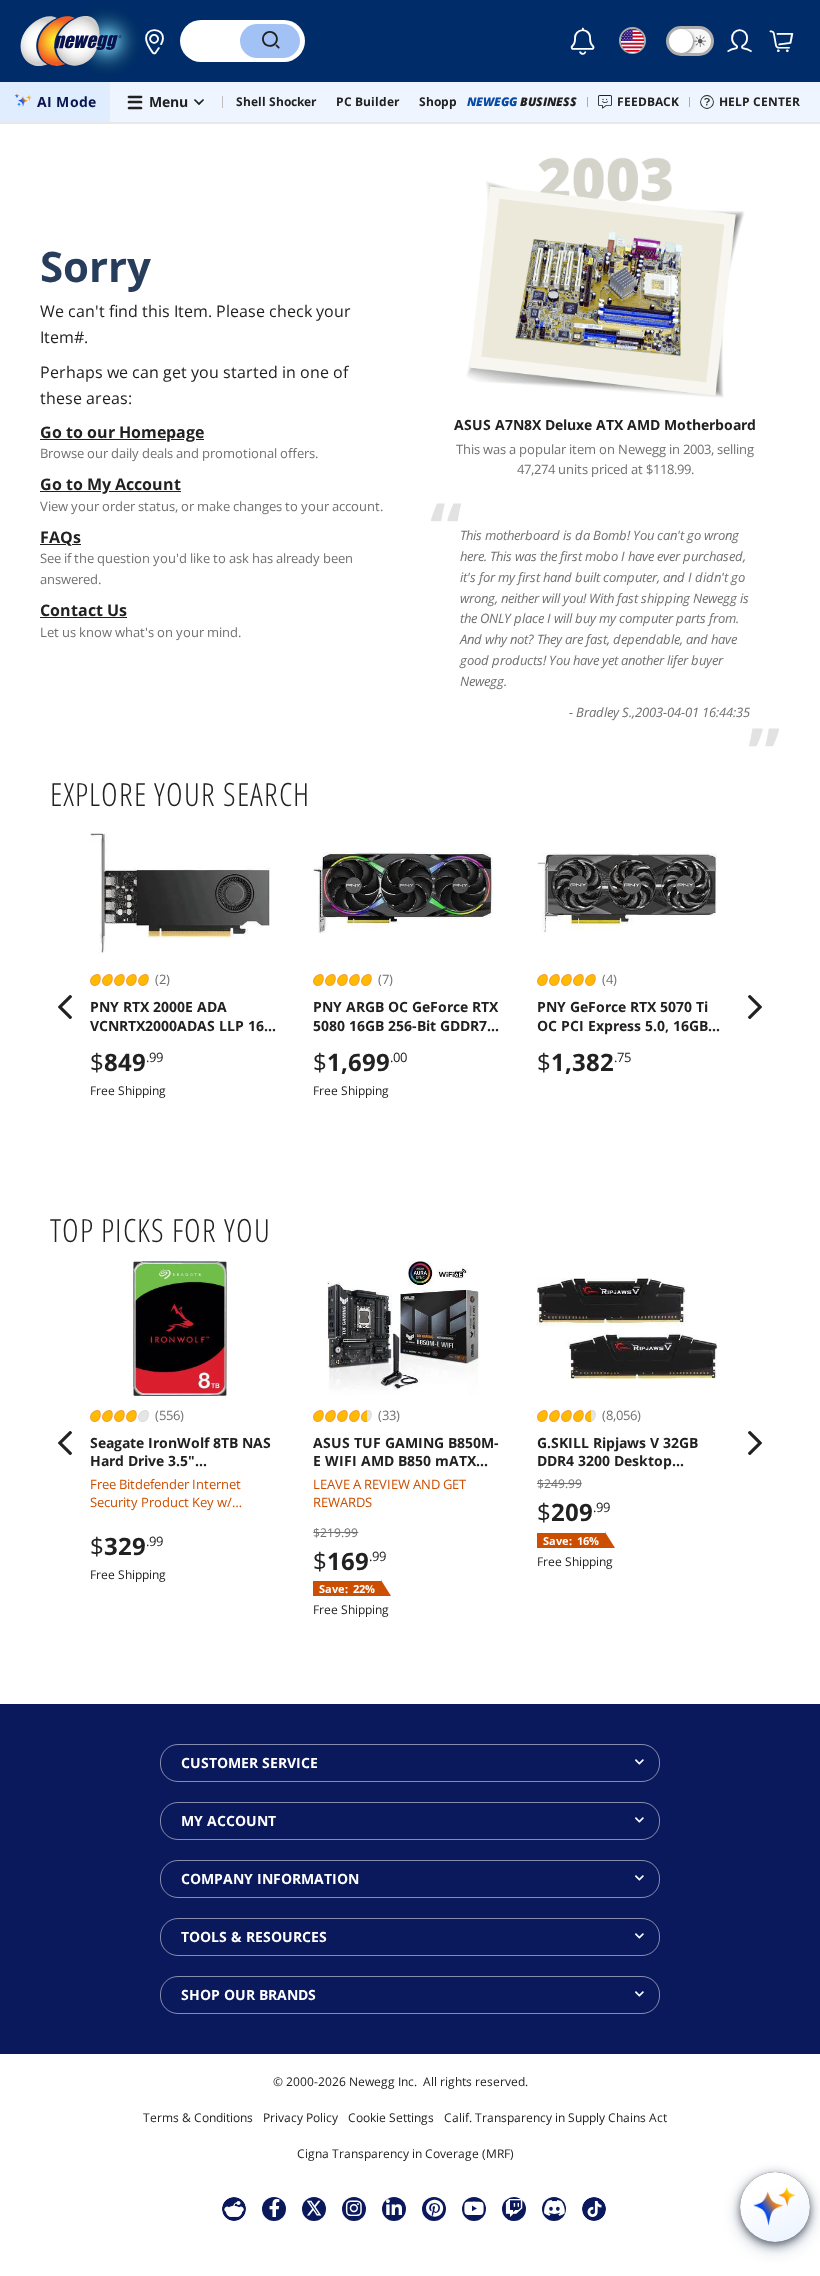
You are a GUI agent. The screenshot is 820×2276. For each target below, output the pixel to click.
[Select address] (149, 41)
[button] (149, 41)
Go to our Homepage (122, 432)
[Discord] (554, 2208)
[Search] (270, 41)
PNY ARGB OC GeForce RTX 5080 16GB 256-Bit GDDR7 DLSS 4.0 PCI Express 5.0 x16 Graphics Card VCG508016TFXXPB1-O (405, 1016)
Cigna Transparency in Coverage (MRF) (405, 2153)
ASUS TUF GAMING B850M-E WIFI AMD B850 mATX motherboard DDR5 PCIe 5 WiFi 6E (406, 1452)
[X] (314, 2208)
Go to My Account (110, 484)
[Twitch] (514, 2208)
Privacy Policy (300, 2117)
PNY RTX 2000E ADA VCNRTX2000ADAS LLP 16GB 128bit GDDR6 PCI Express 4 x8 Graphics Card (186, 1016)
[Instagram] (354, 2208)
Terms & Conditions (198, 2117)
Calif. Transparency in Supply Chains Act (555, 2117)
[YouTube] (474, 2208)
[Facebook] (274, 2208)
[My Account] (741, 41)
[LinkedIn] (394, 2208)
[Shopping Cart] (783, 41)
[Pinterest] (434, 2208)
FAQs (60, 537)
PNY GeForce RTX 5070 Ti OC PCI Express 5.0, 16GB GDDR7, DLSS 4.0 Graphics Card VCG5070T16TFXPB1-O (630, 1016)
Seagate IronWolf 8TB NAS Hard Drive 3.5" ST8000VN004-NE (180, 1452)
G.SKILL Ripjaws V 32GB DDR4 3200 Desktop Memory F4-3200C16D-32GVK (617, 1452)
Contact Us (83, 610)
